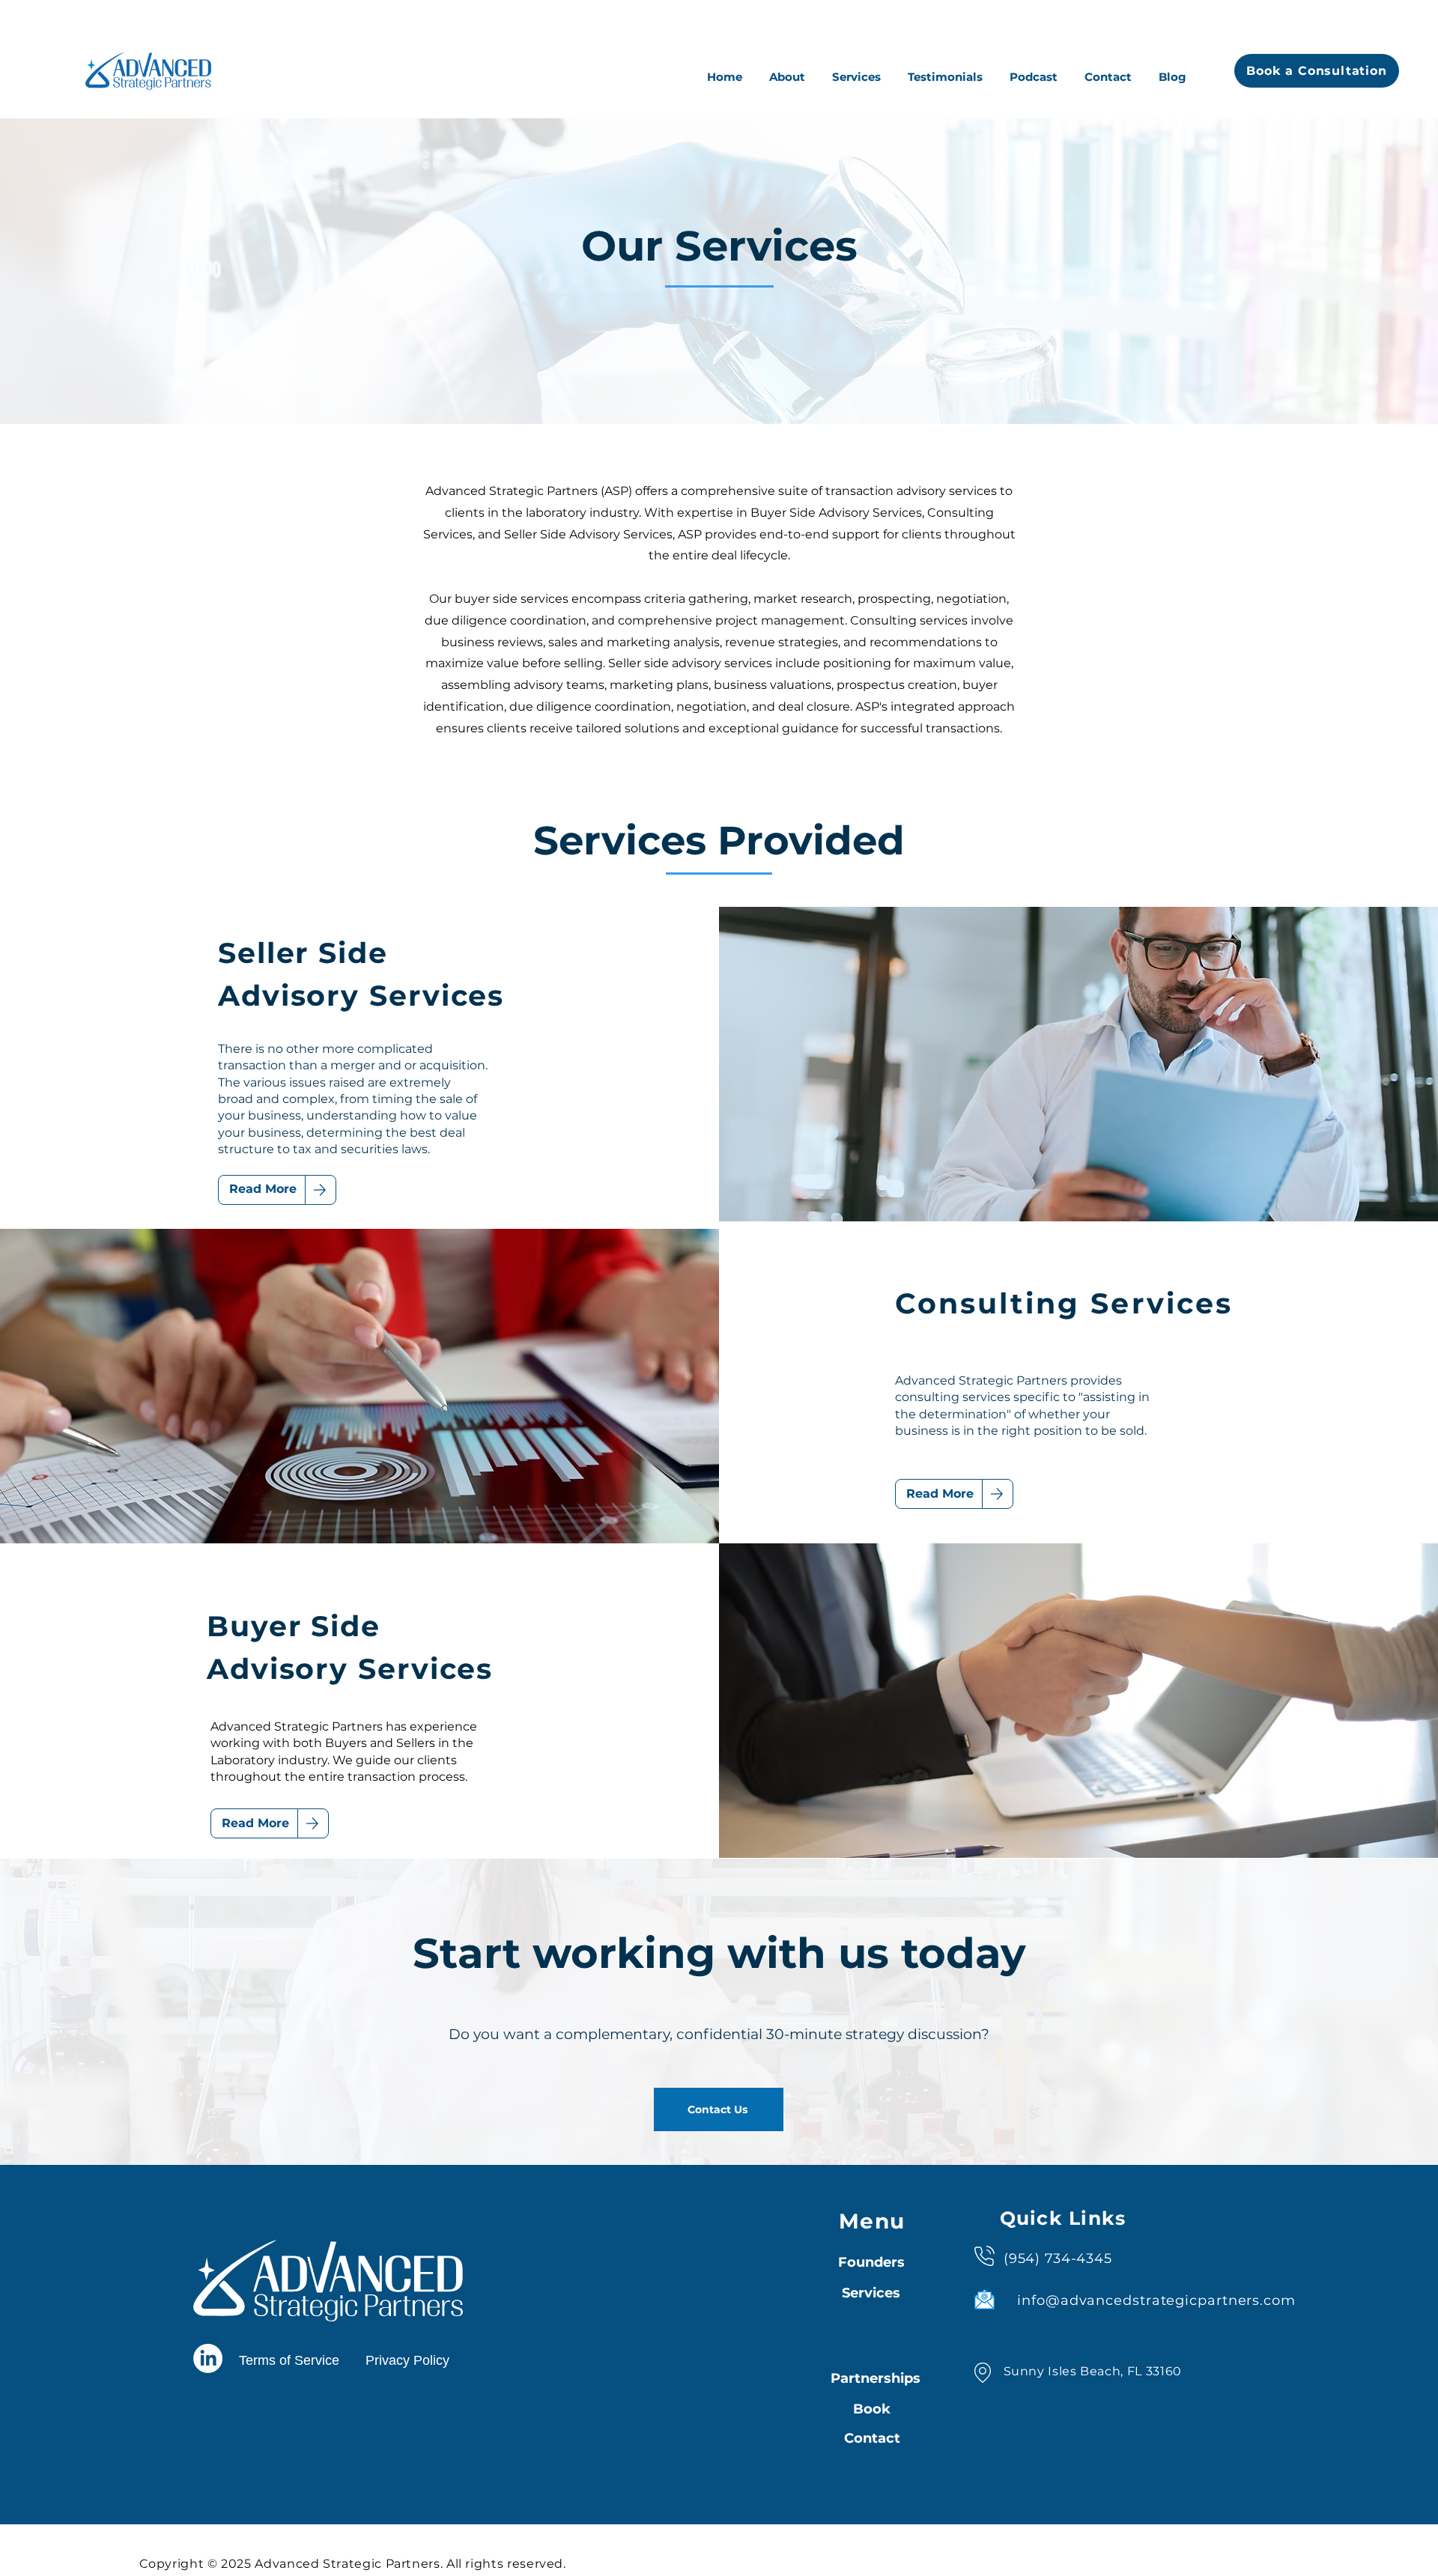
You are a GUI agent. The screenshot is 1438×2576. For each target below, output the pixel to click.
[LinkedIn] (208, 2358)
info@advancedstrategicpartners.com (1156, 2300)
